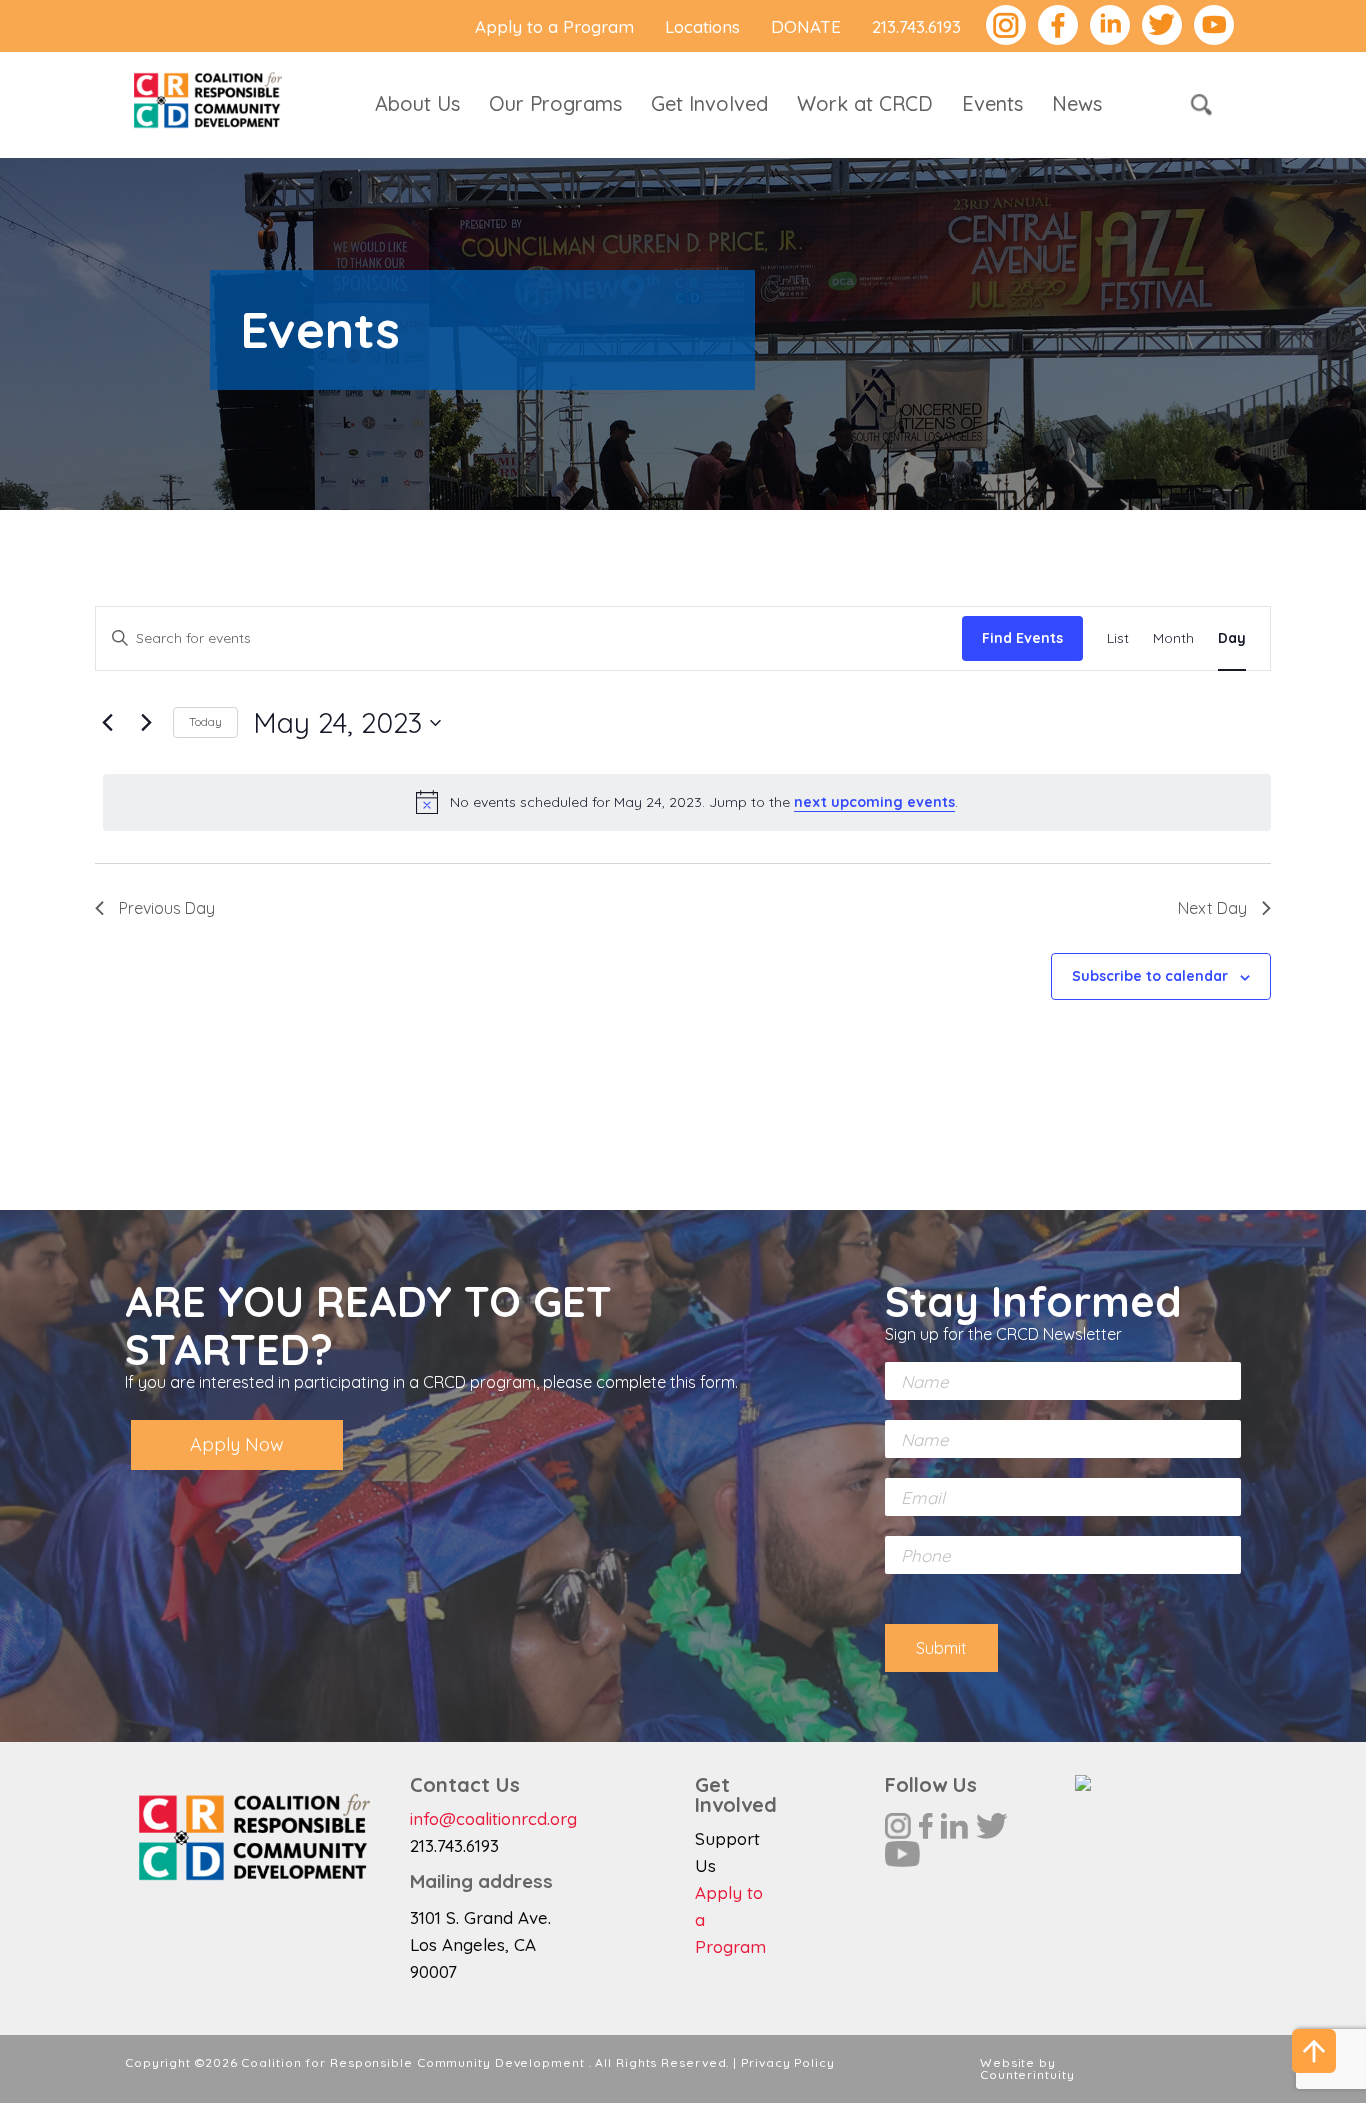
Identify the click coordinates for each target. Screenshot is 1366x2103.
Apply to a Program (554, 26)
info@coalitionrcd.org (493, 1818)
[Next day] (146, 723)
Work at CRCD (865, 103)
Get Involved (709, 103)
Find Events (1022, 638)
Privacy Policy (788, 2062)
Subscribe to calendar (1150, 976)
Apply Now (237, 1444)
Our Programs (555, 103)
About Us (417, 103)
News (1077, 103)
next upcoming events (874, 802)
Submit (941, 1648)
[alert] (687, 802)
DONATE (806, 26)
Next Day (1212, 908)
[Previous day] (107, 723)
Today (205, 721)
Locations (702, 26)
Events (992, 103)
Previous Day (167, 908)
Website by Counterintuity (1027, 2068)
